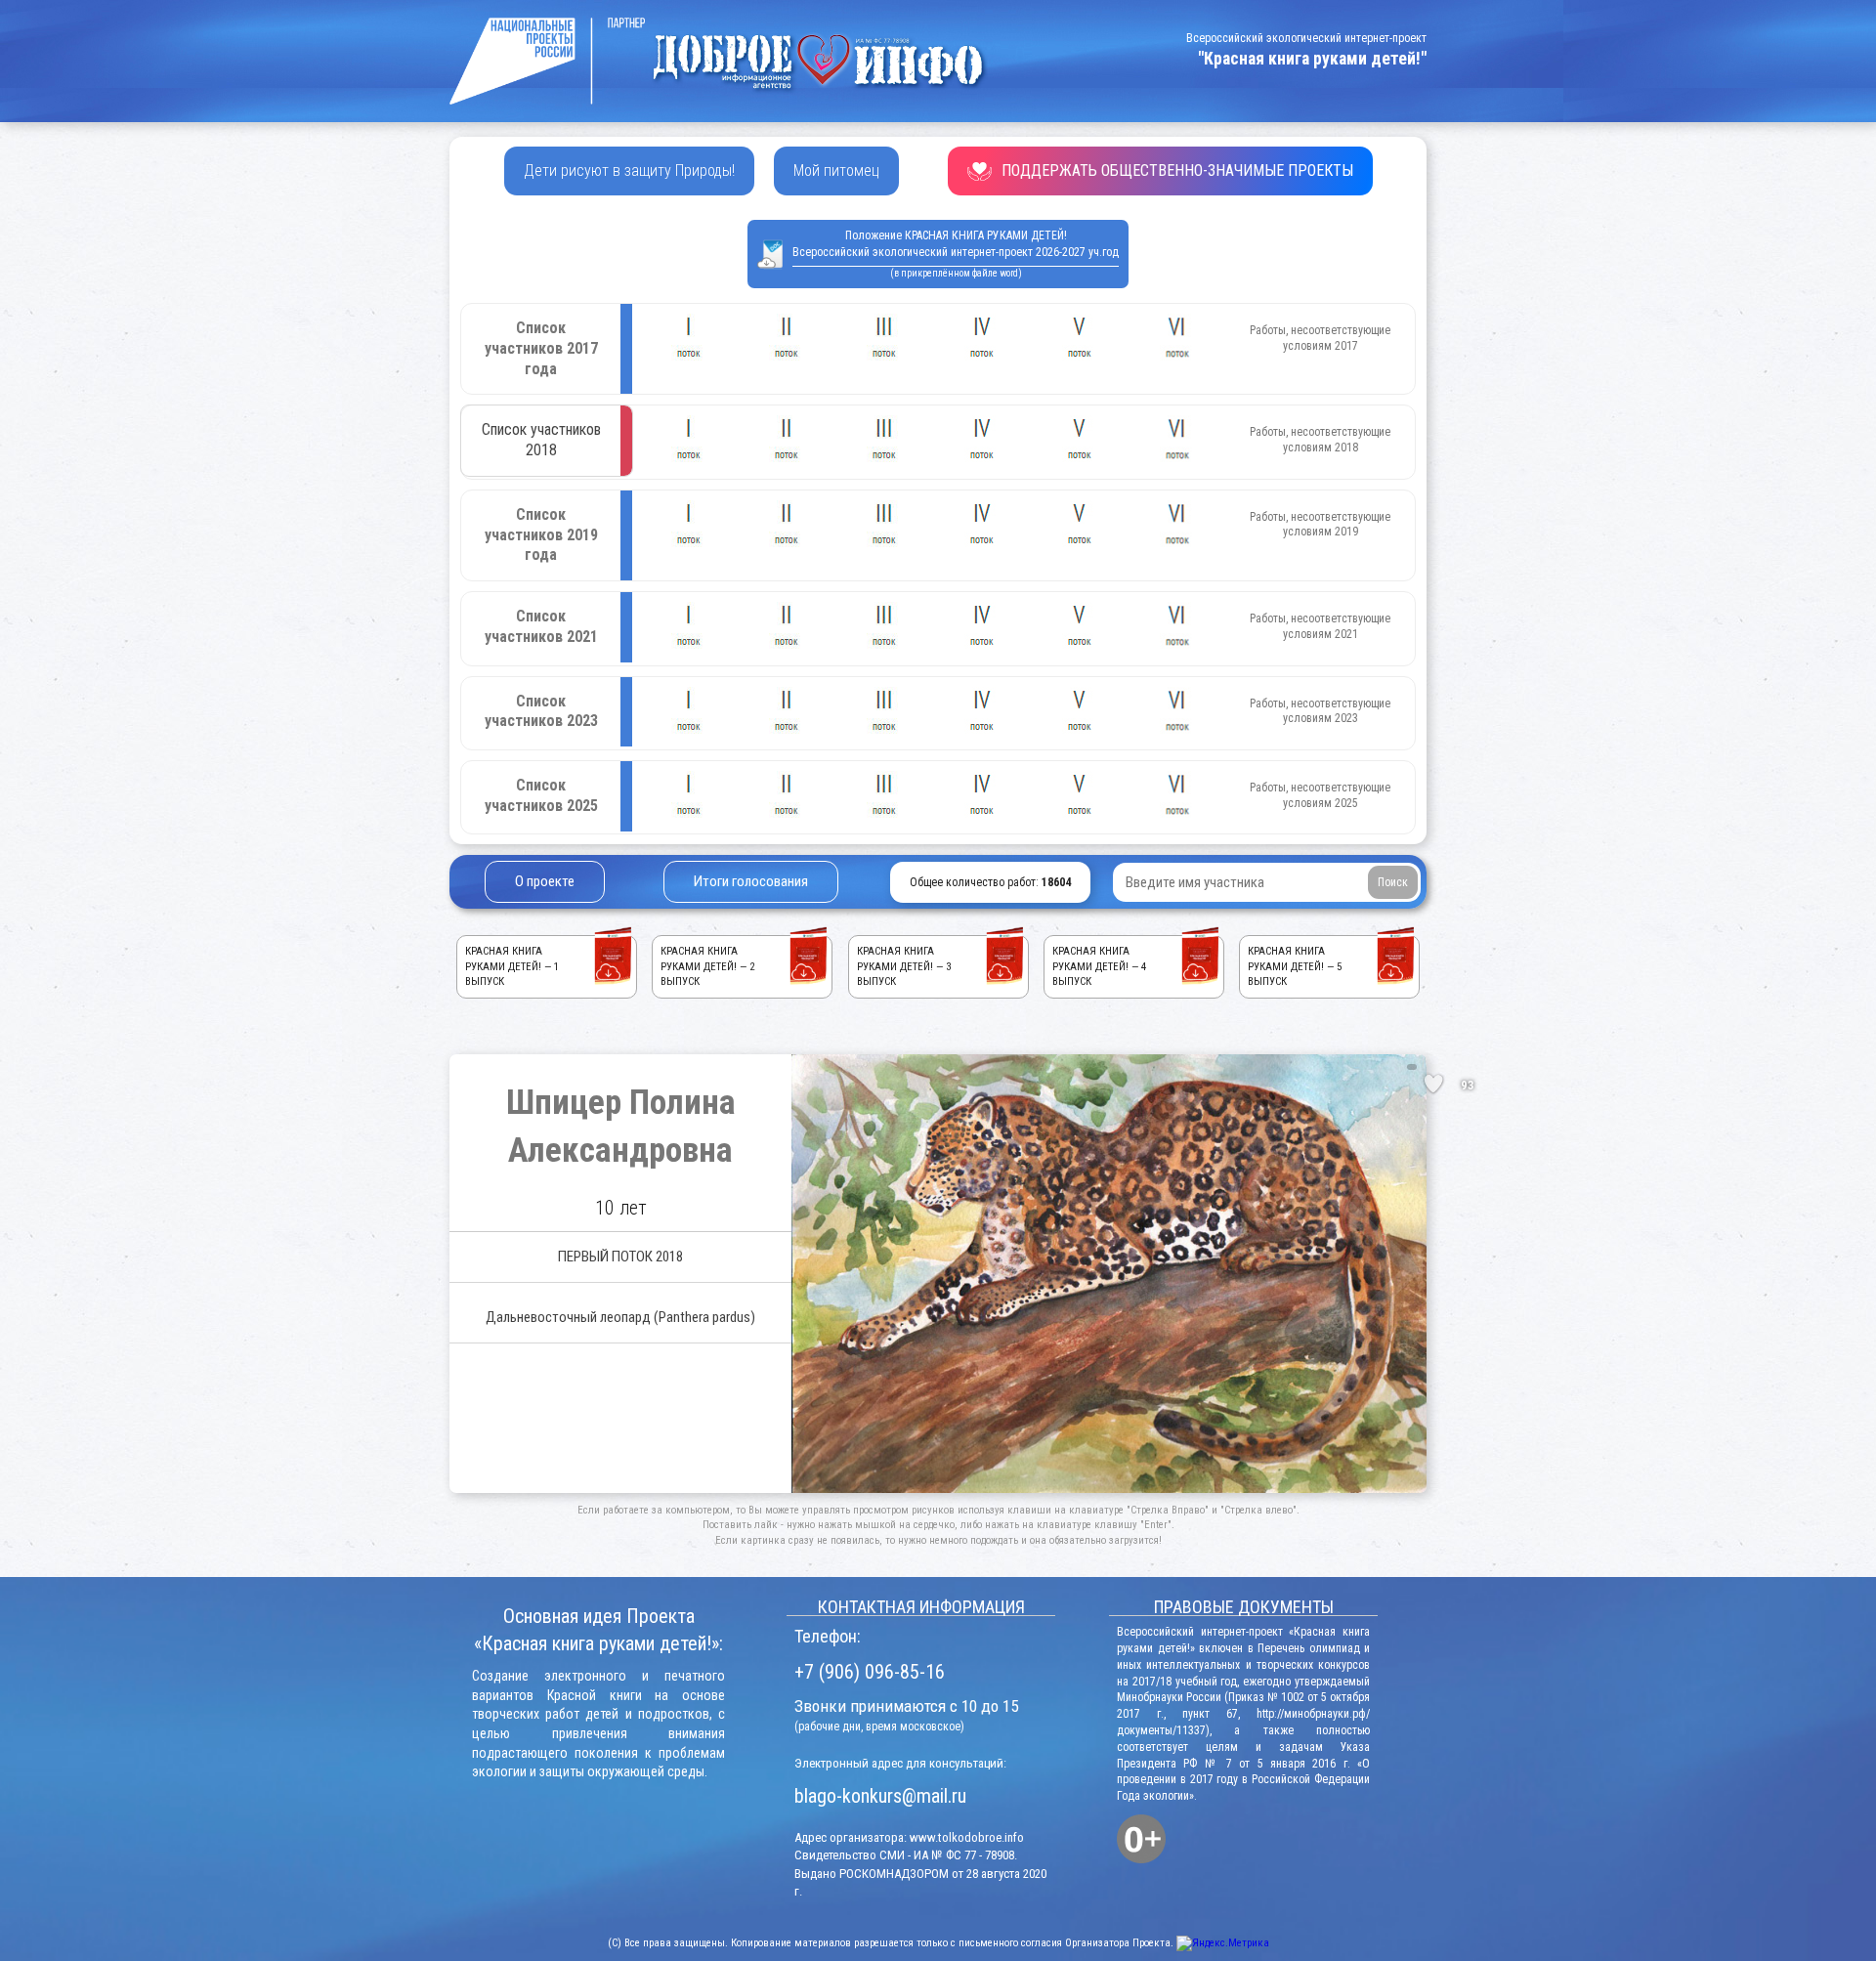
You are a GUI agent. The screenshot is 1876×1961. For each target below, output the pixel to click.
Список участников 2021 (541, 626)
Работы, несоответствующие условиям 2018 (1320, 440)
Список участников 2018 (541, 440)
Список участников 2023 (541, 711)
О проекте (545, 881)
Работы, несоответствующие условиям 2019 (1320, 525)
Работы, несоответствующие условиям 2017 (1320, 338)
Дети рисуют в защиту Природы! (629, 171)
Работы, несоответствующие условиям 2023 (1320, 711)
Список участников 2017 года (541, 348)
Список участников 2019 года (541, 535)
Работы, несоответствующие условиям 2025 (1320, 795)
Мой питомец (836, 171)
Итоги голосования (751, 881)
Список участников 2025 (541, 795)
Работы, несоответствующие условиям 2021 (1320, 626)
